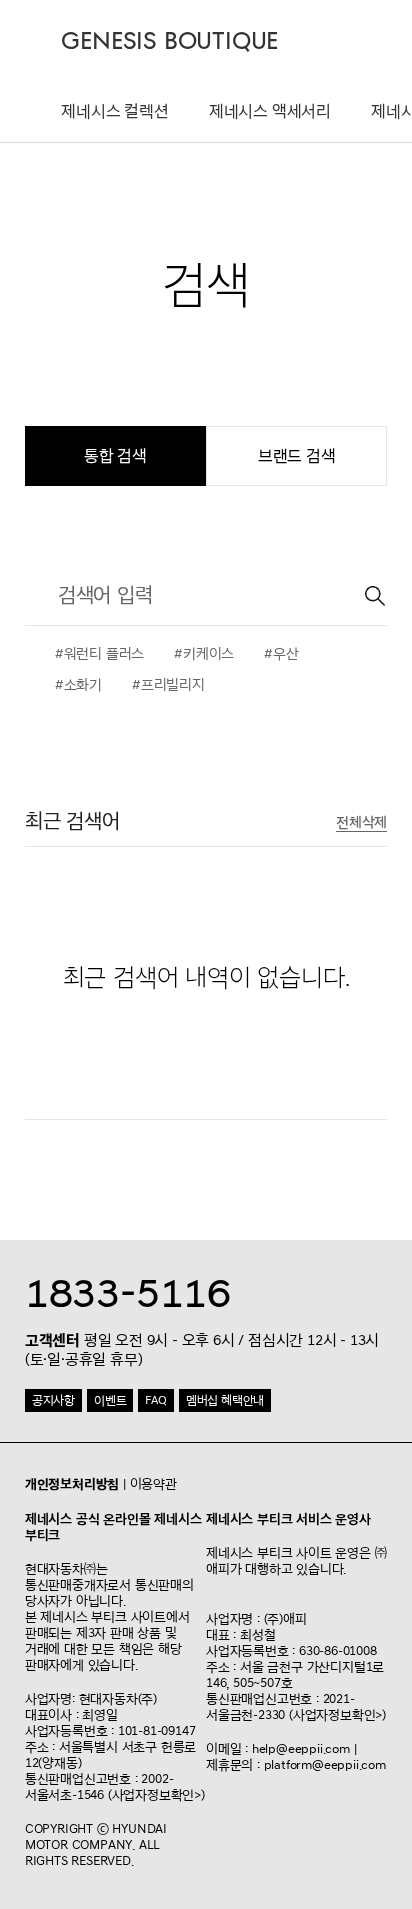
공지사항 (53, 1400)
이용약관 (153, 1484)
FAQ (155, 1400)
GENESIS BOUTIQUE (169, 41)
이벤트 (110, 1400)
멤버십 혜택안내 (225, 1400)
